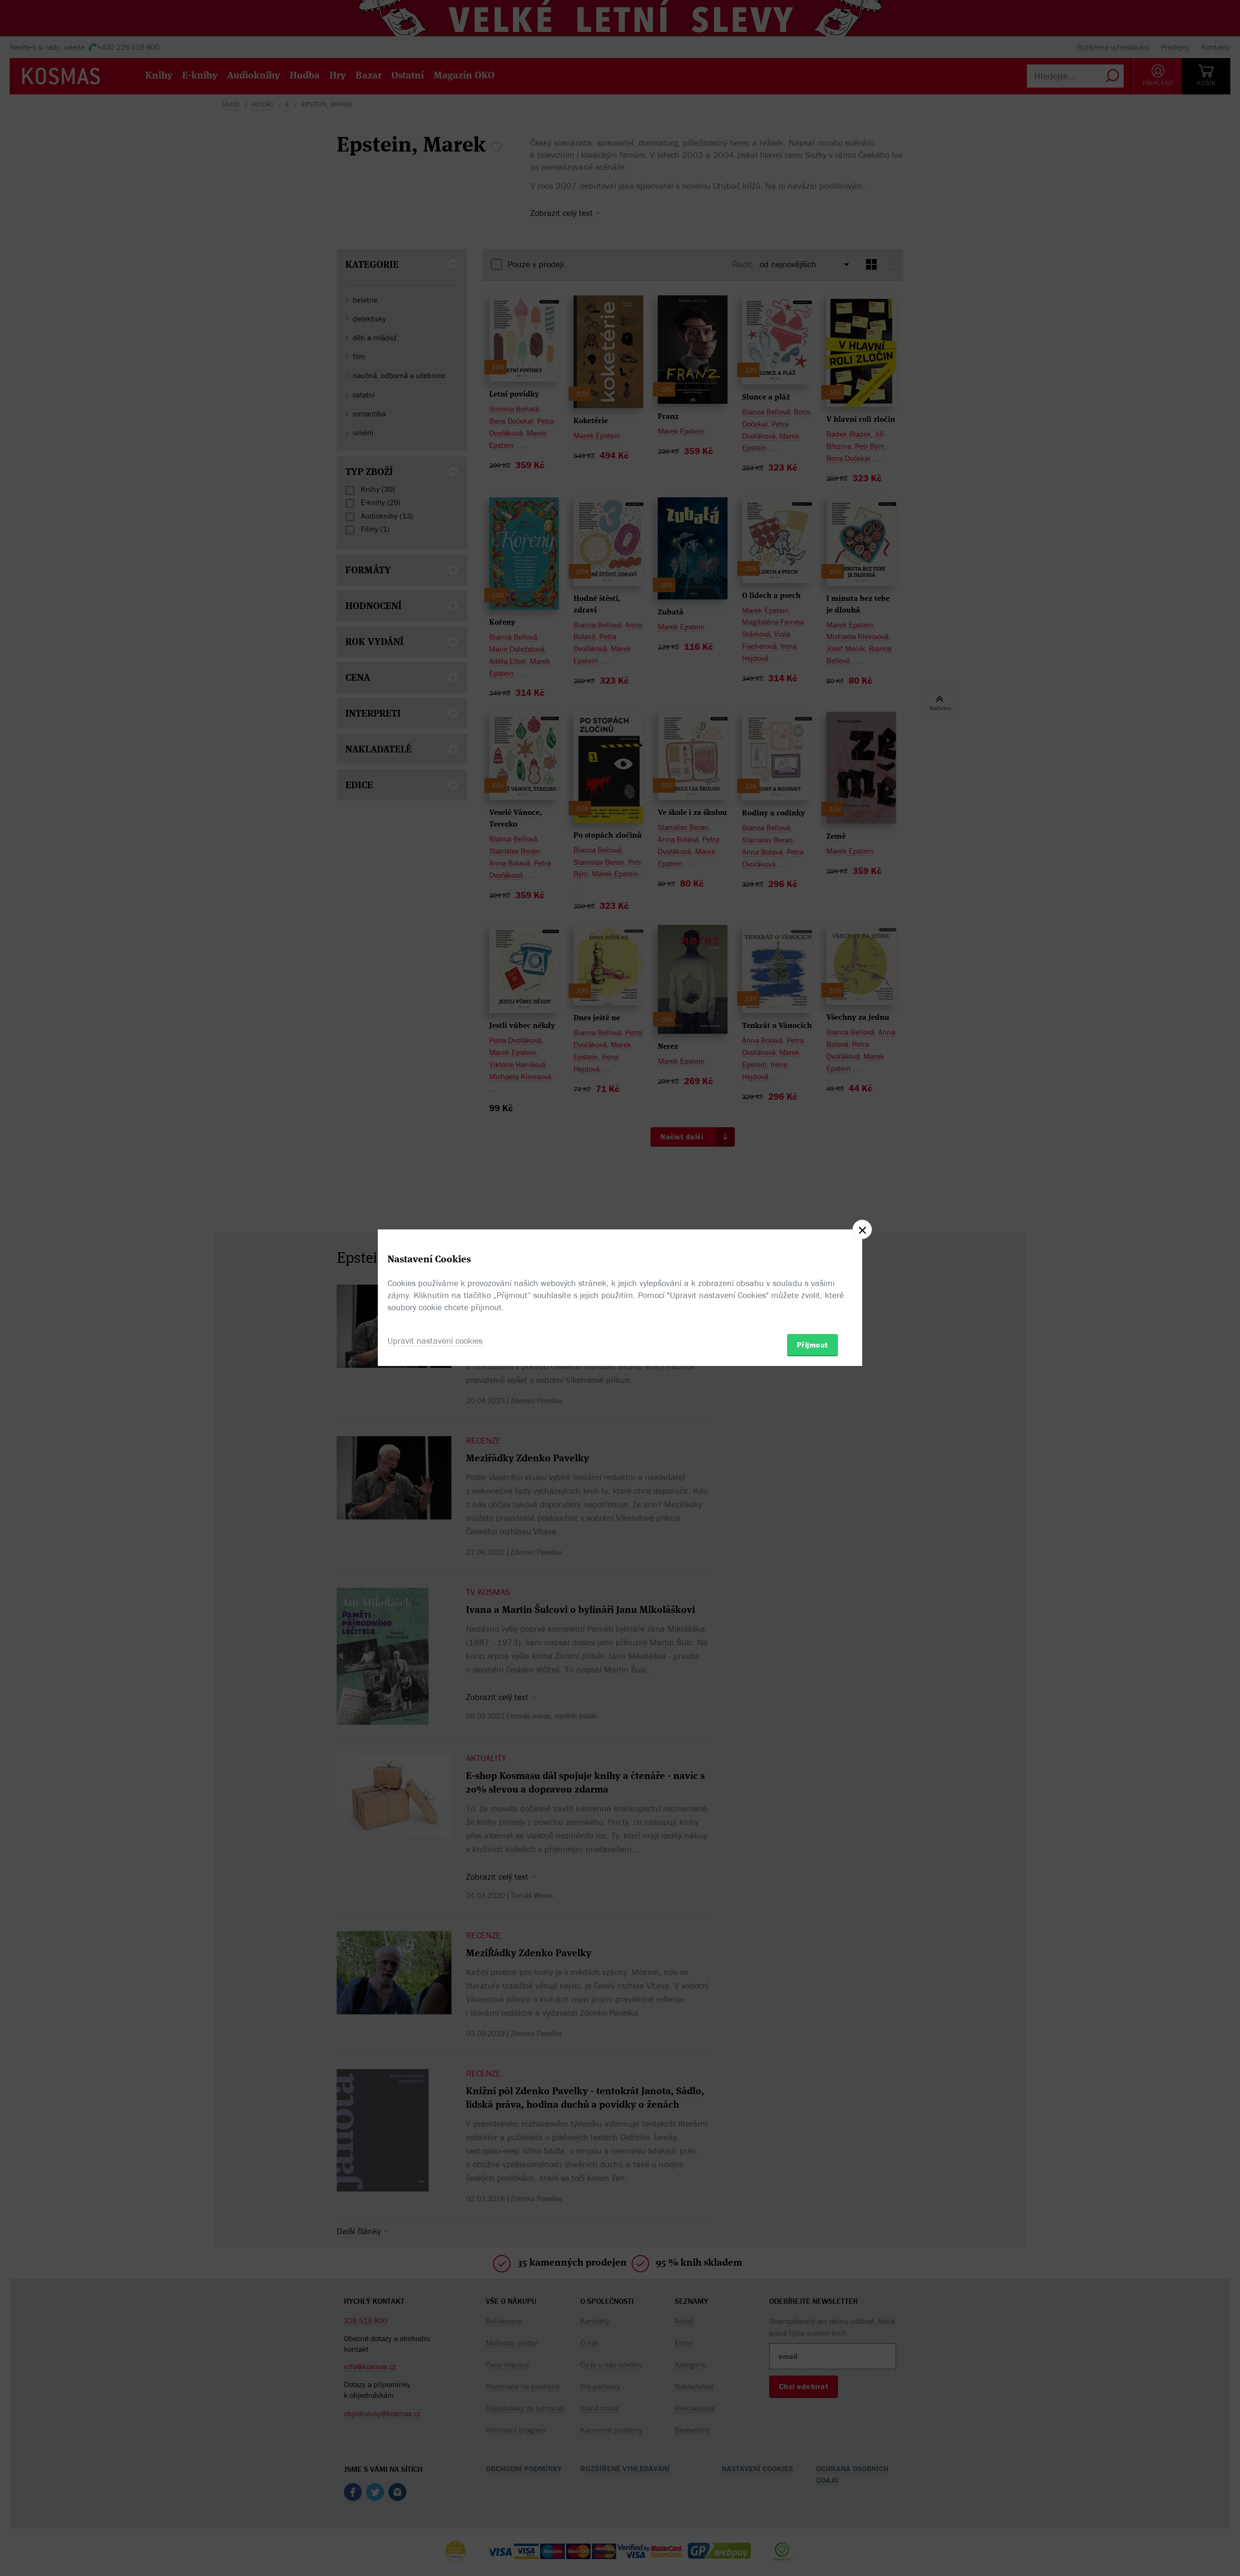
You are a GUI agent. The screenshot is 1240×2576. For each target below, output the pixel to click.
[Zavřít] (862, 1229)
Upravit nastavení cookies (435, 1341)
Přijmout (813, 1345)
